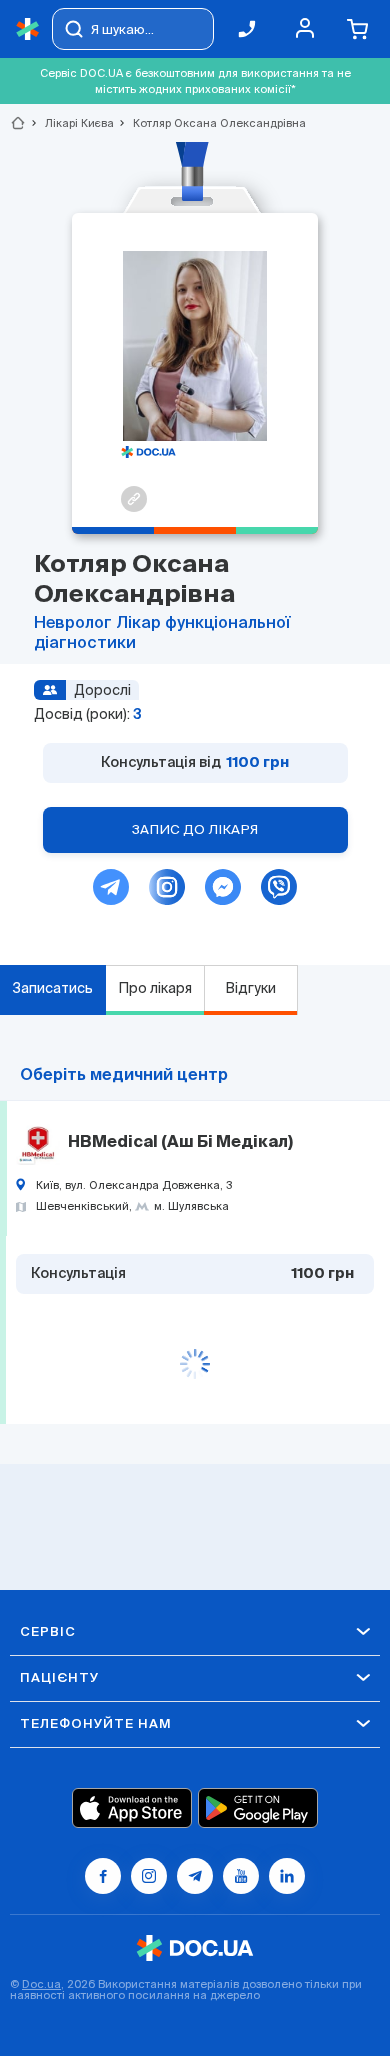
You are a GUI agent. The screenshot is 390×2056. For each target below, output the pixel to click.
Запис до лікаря (195, 829)
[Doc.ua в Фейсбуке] (103, 1876)
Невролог (75, 624)
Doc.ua (41, 1984)
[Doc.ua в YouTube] (241, 1876)
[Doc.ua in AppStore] (132, 1808)
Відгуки (250, 988)
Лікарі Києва (71, 123)
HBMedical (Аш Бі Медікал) (180, 1143)
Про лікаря (155, 988)
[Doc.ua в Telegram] (195, 1876)
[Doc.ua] (28, 29)
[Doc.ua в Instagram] (149, 1876)
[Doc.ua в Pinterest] (287, 1876)
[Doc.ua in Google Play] (258, 1808)
